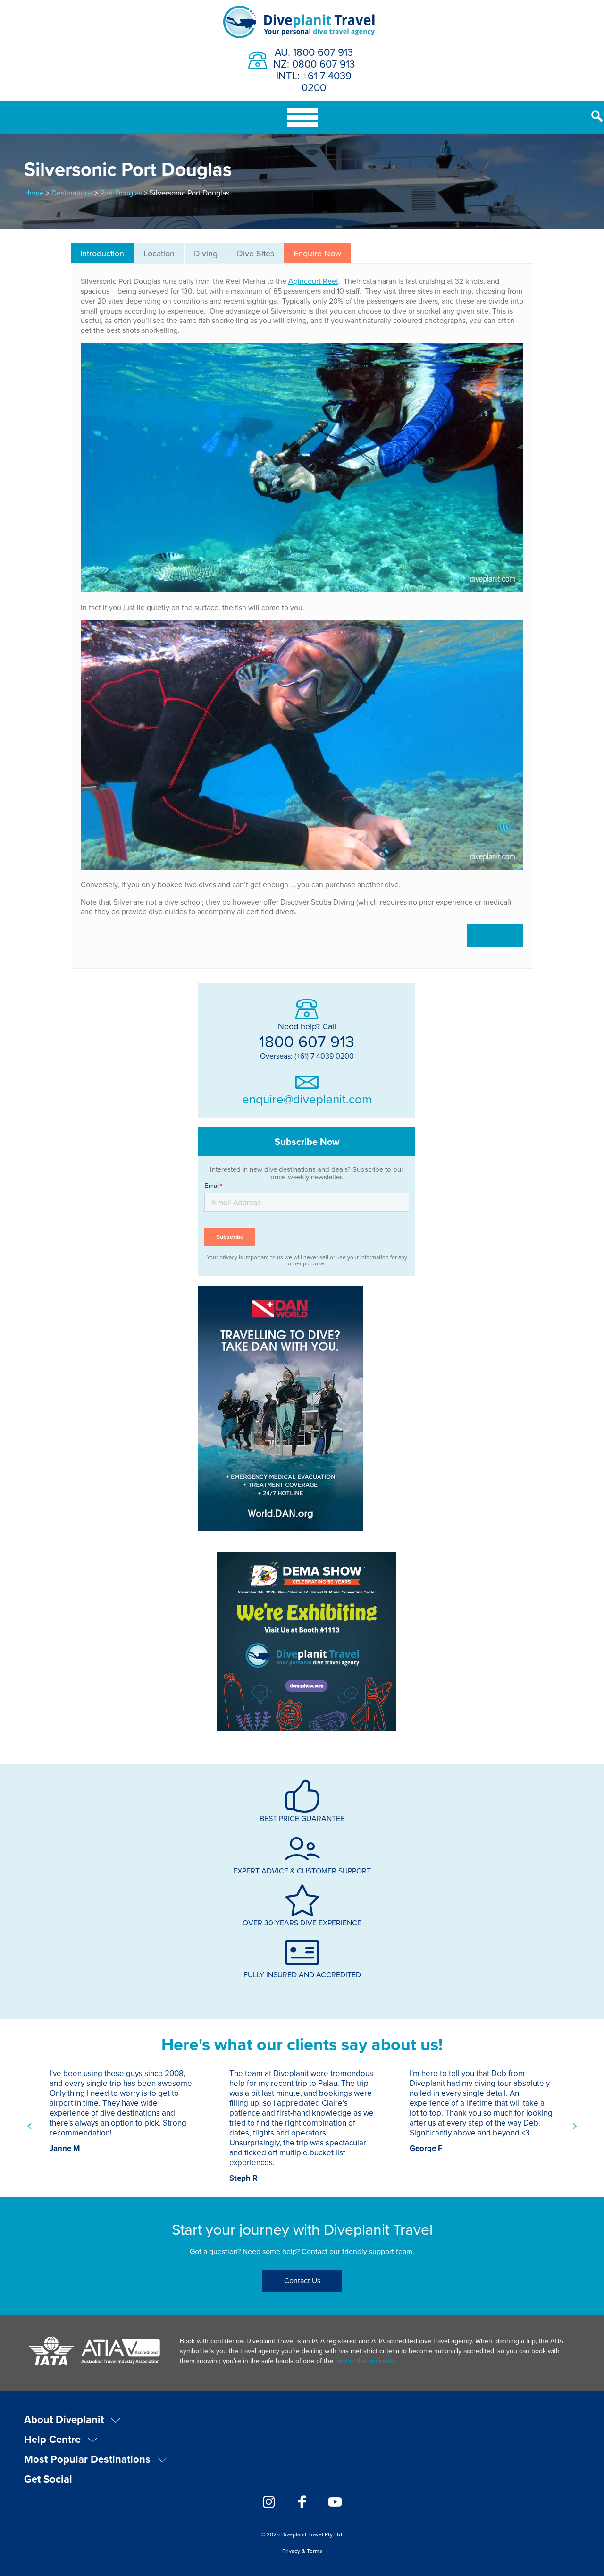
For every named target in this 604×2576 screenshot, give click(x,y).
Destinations (72, 193)
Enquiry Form (495, 935)
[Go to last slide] (30, 2126)
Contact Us (302, 2280)
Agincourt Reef (313, 281)
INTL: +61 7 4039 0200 (314, 81)
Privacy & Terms (302, 2551)
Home (34, 193)
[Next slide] (574, 2126)
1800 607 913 (307, 1041)
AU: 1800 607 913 (314, 52)
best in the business (365, 2361)
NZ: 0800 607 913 (314, 64)
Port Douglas (121, 193)
